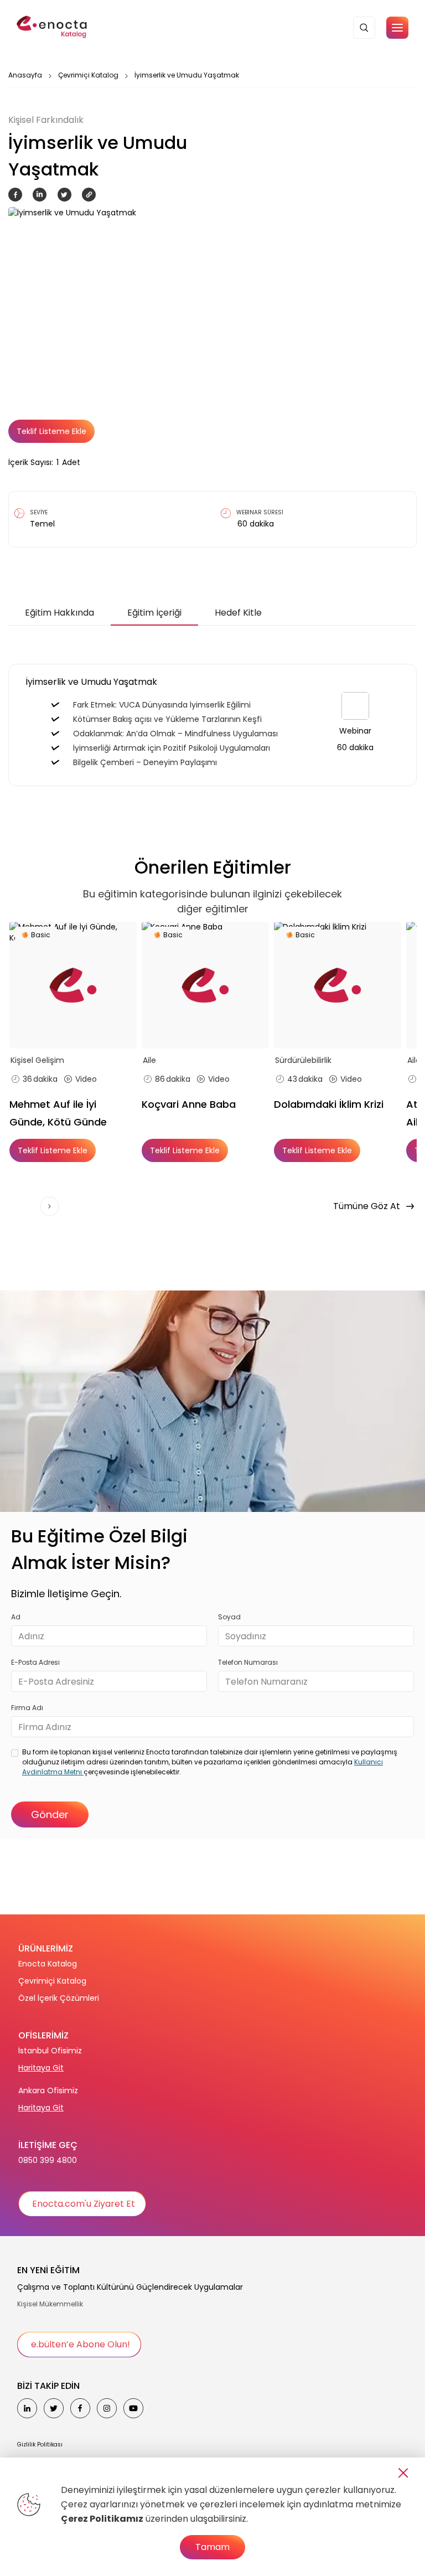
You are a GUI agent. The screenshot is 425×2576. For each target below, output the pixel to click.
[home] (53, 28)
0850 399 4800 (48, 2160)
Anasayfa (25, 75)
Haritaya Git (41, 2068)
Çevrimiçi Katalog (88, 75)
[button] (397, 28)
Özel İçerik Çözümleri (59, 1998)
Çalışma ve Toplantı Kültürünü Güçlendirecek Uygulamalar (130, 2287)
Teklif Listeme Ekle (51, 431)
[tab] (59, 613)
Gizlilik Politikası (40, 2445)
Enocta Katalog (48, 1964)
